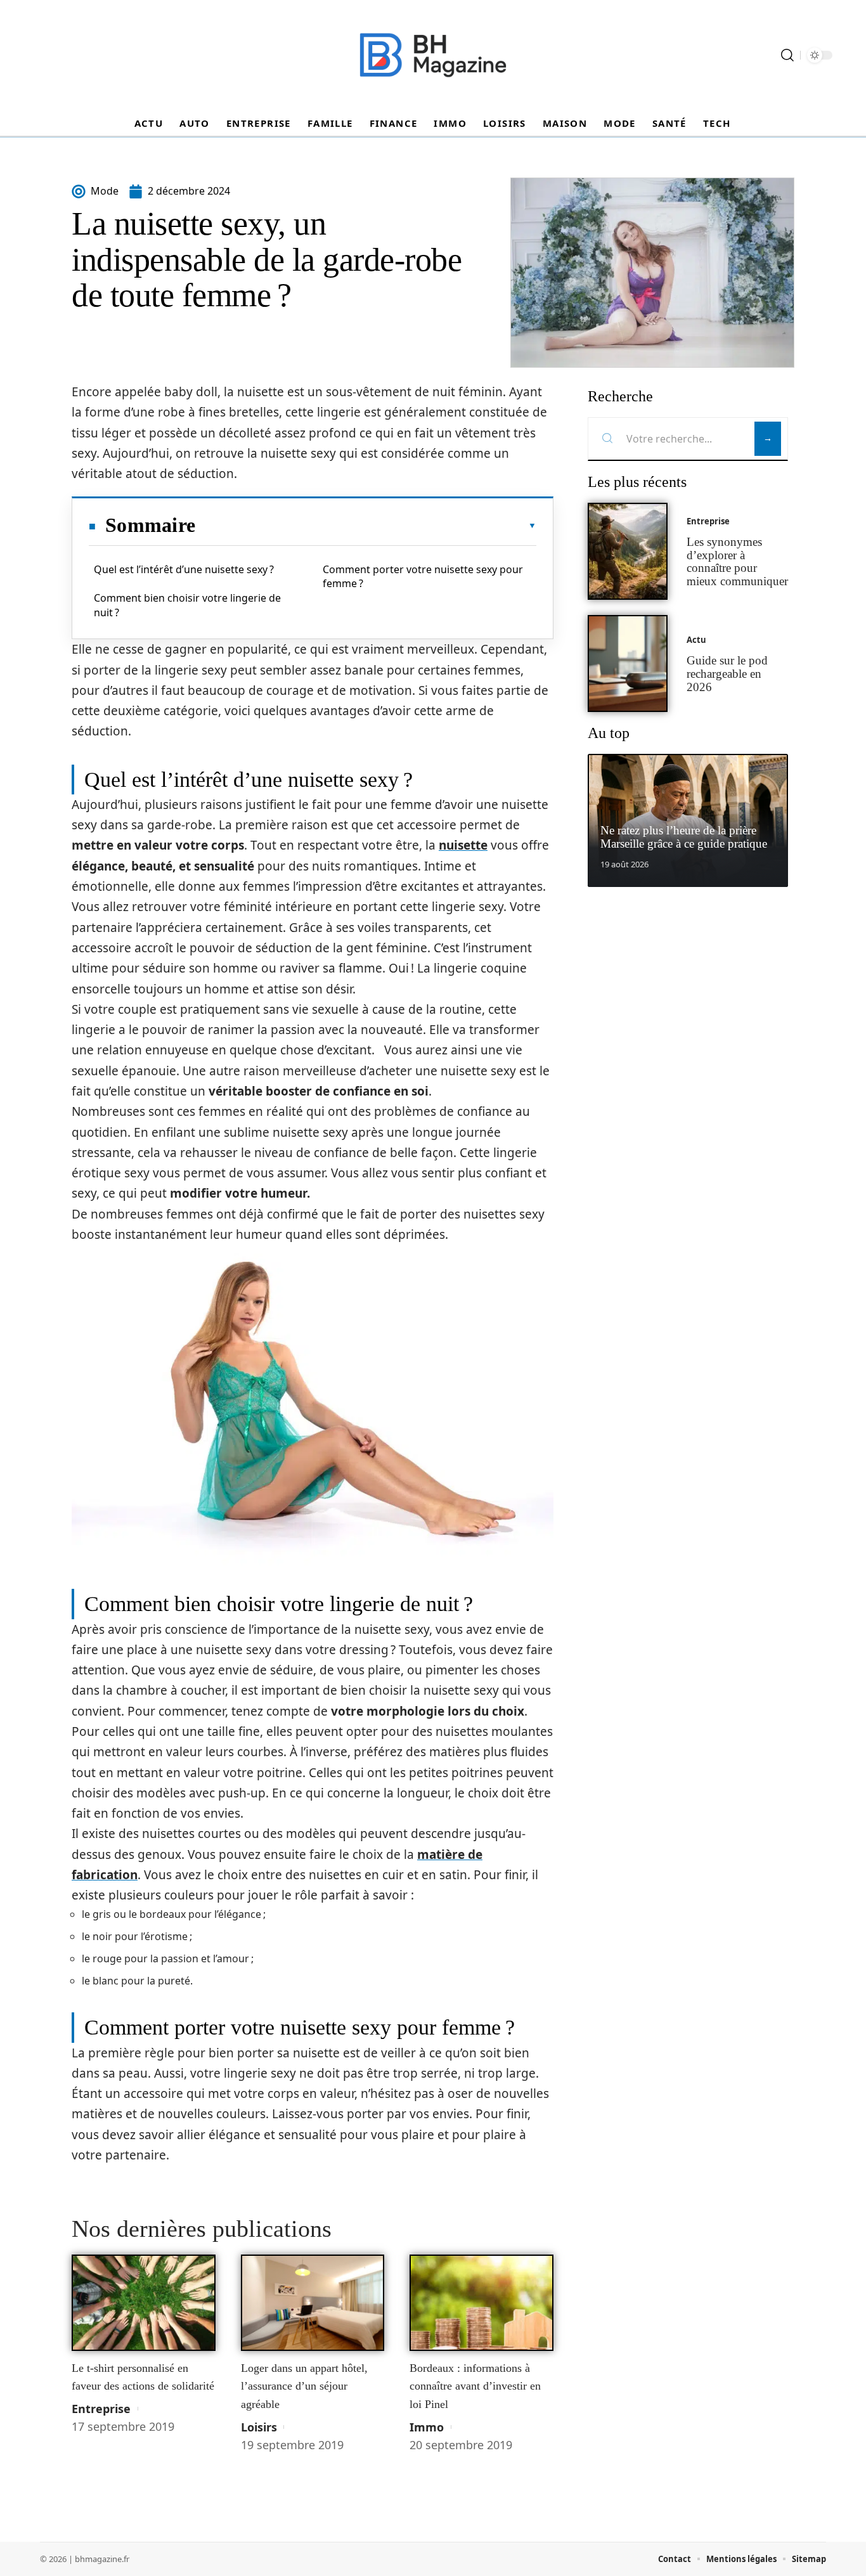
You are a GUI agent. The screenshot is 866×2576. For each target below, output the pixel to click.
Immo (427, 2427)
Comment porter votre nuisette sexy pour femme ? (423, 576)
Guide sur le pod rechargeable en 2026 (727, 674)
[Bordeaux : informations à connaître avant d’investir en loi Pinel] (481, 2303)
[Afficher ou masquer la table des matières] (366, 526)
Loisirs (259, 2427)
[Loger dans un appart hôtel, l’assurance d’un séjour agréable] (313, 2303)
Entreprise (101, 2409)
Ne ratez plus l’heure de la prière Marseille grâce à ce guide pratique (684, 837)
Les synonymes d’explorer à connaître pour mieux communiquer (737, 561)
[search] (787, 55)
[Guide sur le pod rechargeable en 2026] (628, 663)
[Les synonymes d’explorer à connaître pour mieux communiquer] (628, 551)
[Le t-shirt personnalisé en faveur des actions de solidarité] (144, 2303)
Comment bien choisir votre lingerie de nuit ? (187, 605)
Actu (696, 640)
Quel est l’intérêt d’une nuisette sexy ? (184, 569)
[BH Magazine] (433, 55)
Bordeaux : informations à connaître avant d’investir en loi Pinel (475, 2386)
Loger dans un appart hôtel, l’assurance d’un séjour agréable (304, 2386)
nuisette (463, 845)
